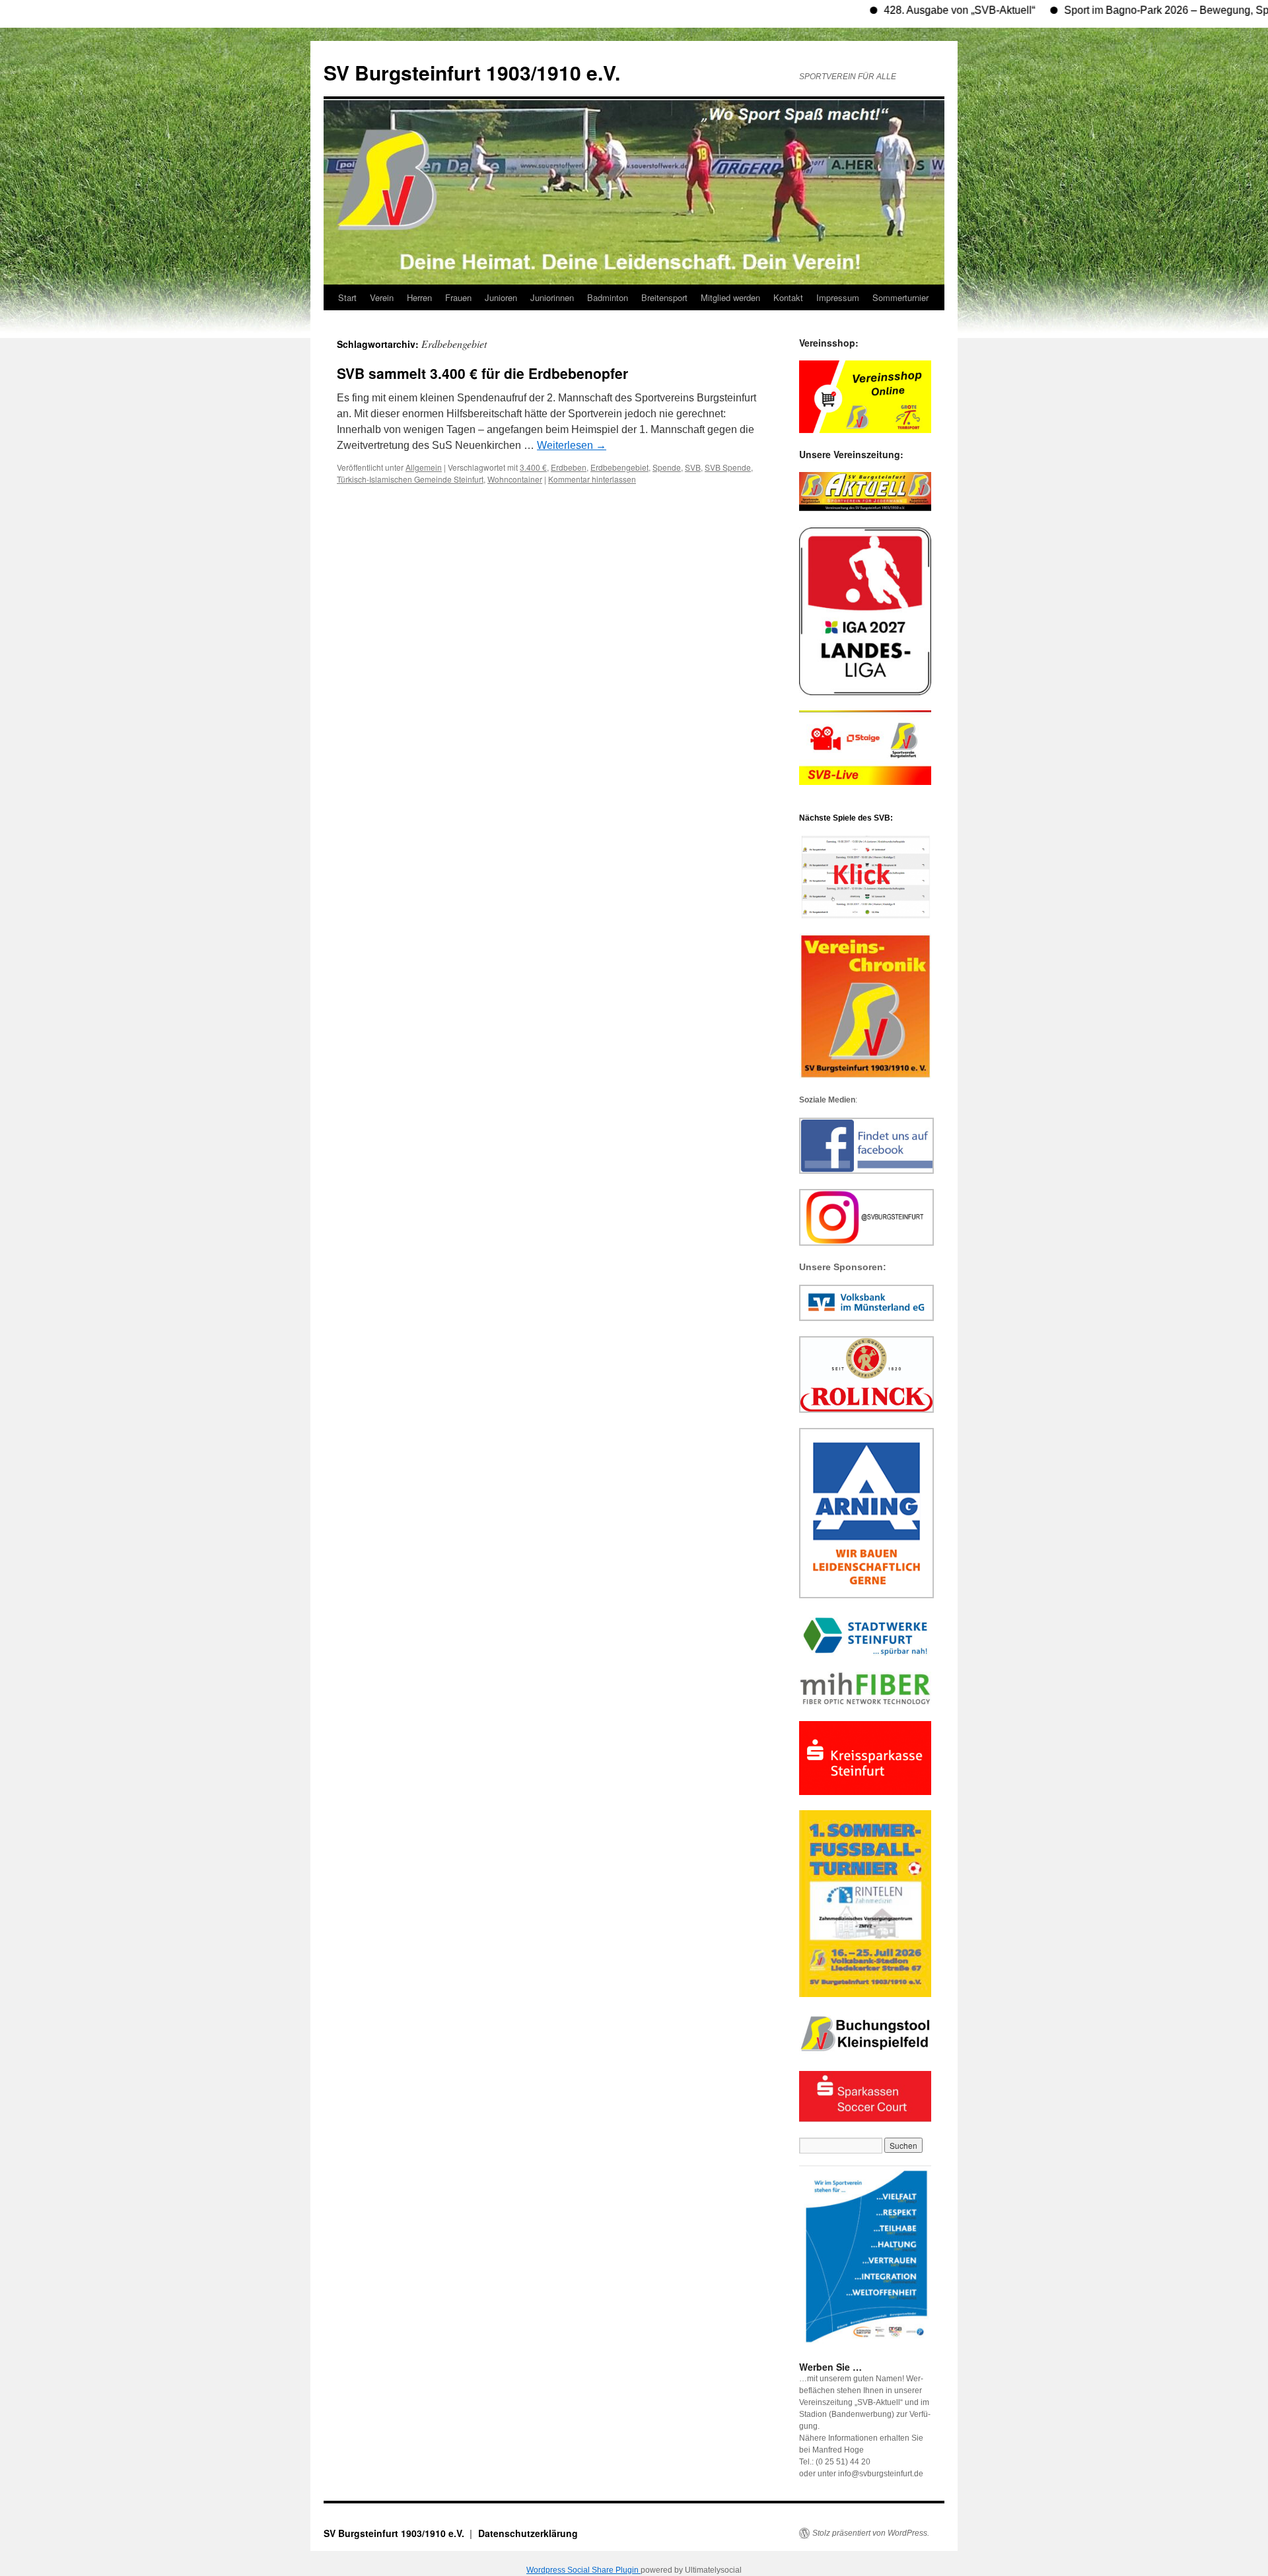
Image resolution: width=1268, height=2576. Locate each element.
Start (347, 297)
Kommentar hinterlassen (592, 479)
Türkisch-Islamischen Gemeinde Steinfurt (410, 479)
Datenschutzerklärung (528, 2533)
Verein (382, 297)
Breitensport (664, 297)
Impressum (838, 297)
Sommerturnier (900, 297)
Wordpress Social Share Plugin (583, 2570)
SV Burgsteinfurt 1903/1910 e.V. (472, 72)
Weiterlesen (572, 445)
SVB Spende (728, 467)
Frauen (458, 297)
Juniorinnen (552, 297)
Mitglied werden (730, 297)
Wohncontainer (515, 479)
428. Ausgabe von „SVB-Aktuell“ (900, 10)
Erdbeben (569, 467)
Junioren (501, 297)
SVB (693, 467)
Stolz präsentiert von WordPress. (871, 2533)
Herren (419, 297)
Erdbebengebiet (619, 467)
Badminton (608, 297)
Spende (667, 467)
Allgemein (424, 467)
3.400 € (533, 467)
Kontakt (788, 297)
